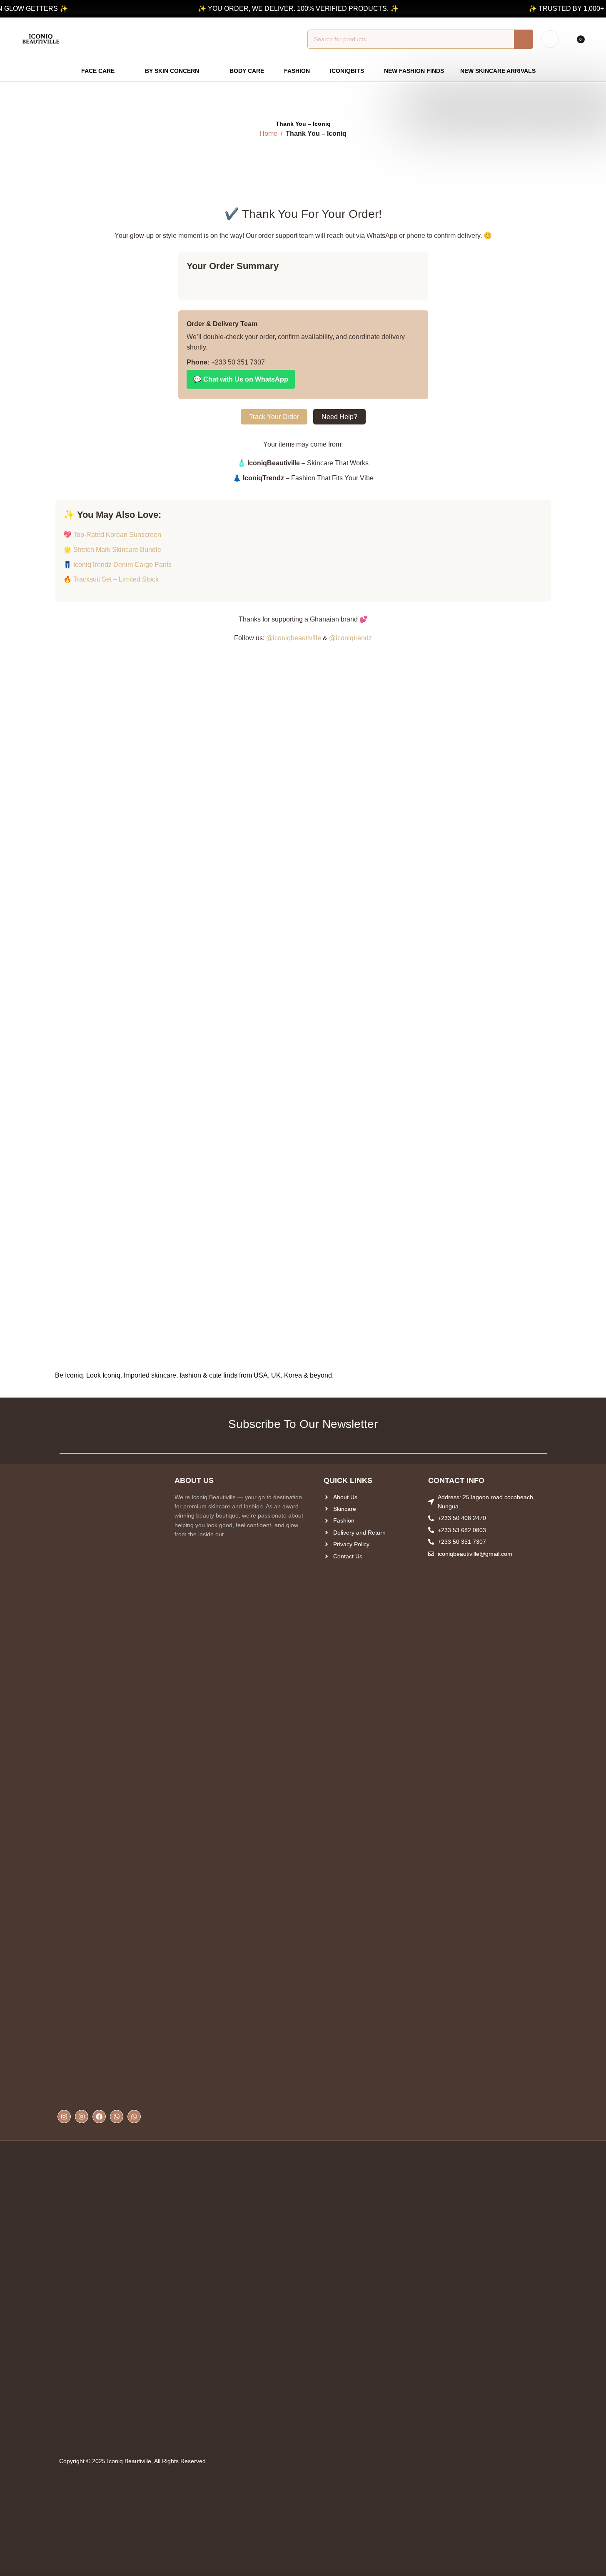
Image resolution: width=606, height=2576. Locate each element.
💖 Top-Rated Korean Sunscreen (112, 535)
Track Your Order (274, 417)
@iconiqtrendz (350, 638)
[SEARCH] (524, 39)
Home (268, 134)
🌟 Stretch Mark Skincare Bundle (112, 550)
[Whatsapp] (117, 2117)
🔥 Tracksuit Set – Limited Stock (111, 579)
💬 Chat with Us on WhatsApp (241, 379)
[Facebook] (99, 2117)
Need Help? (339, 417)
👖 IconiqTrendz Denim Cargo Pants (117, 565)
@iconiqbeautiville (294, 638)
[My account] (550, 39)
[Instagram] (64, 2117)
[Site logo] (41, 39)
